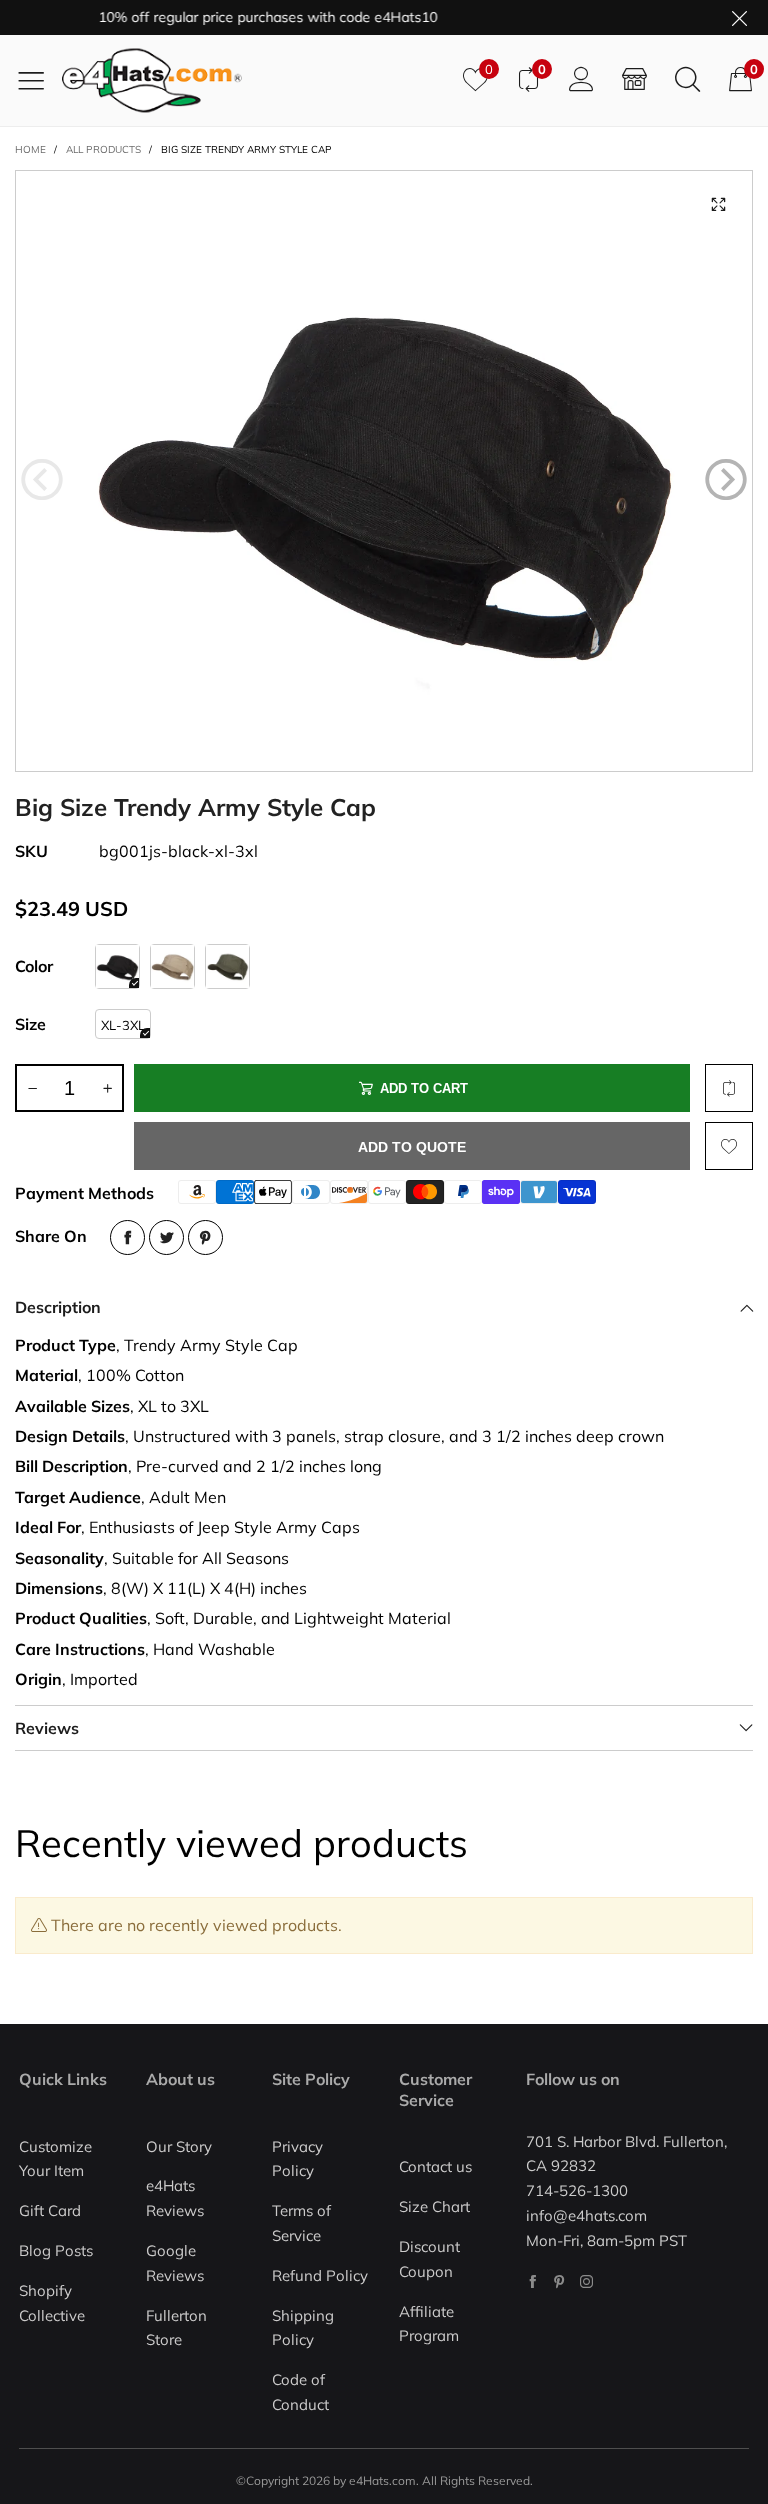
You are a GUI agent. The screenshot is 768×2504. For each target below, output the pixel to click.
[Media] (718, 205)
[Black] (117, 966)
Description (58, 1307)
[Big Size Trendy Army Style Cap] (384, 471)
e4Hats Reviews (175, 2198)
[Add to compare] (729, 1088)
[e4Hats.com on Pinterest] (559, 2281)
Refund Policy (320, 2275)
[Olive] (227, 966)
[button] (42, 480)
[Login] (581, 80)
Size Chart (434, 2206)
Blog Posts (56, 2250)
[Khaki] (172, 966)
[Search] (687, 80)
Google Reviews (175, 2263)
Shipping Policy (303, 2328)
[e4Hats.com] (255, 80)
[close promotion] (739, 17)
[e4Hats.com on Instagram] (586, 2281)
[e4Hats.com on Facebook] (532, 2281)
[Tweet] (166, 1237)
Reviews (47, 1728)
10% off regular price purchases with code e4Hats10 (240, 17)
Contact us (435, 2166)
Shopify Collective (52, 2303)
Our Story (179, 2146)
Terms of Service (301, 2223)
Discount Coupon (429, 2259)
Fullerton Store (176, 2328)
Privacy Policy (297, 2159)
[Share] (127, 1237)
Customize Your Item (55, 2159)
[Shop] (634, 80)
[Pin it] (205, 1237)
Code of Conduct (300, 2392)
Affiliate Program (429, 2324)
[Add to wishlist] (729, 1146)
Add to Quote (412, 1147)
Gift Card (50, 2210)
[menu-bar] (38, 80)
